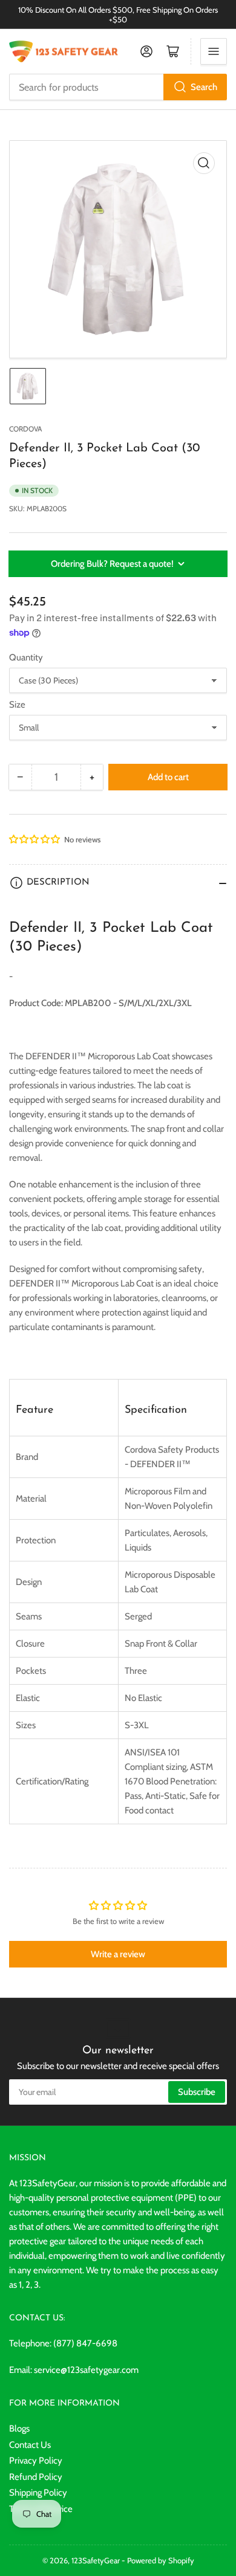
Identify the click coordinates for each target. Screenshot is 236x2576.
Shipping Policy (38, 2493)
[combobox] (118, 87)
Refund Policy (36, 2477)
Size (17, 705)
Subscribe (197, 2092)
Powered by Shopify (161, 2560)
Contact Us (30, 2445)
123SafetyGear (96, 2560)
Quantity (26, 657)
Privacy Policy (36, 2461)
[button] (35, 839)
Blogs (19, 2429)
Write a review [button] (118, 1954)
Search (204, 87)
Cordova (25, 429)
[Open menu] (214, 51)
